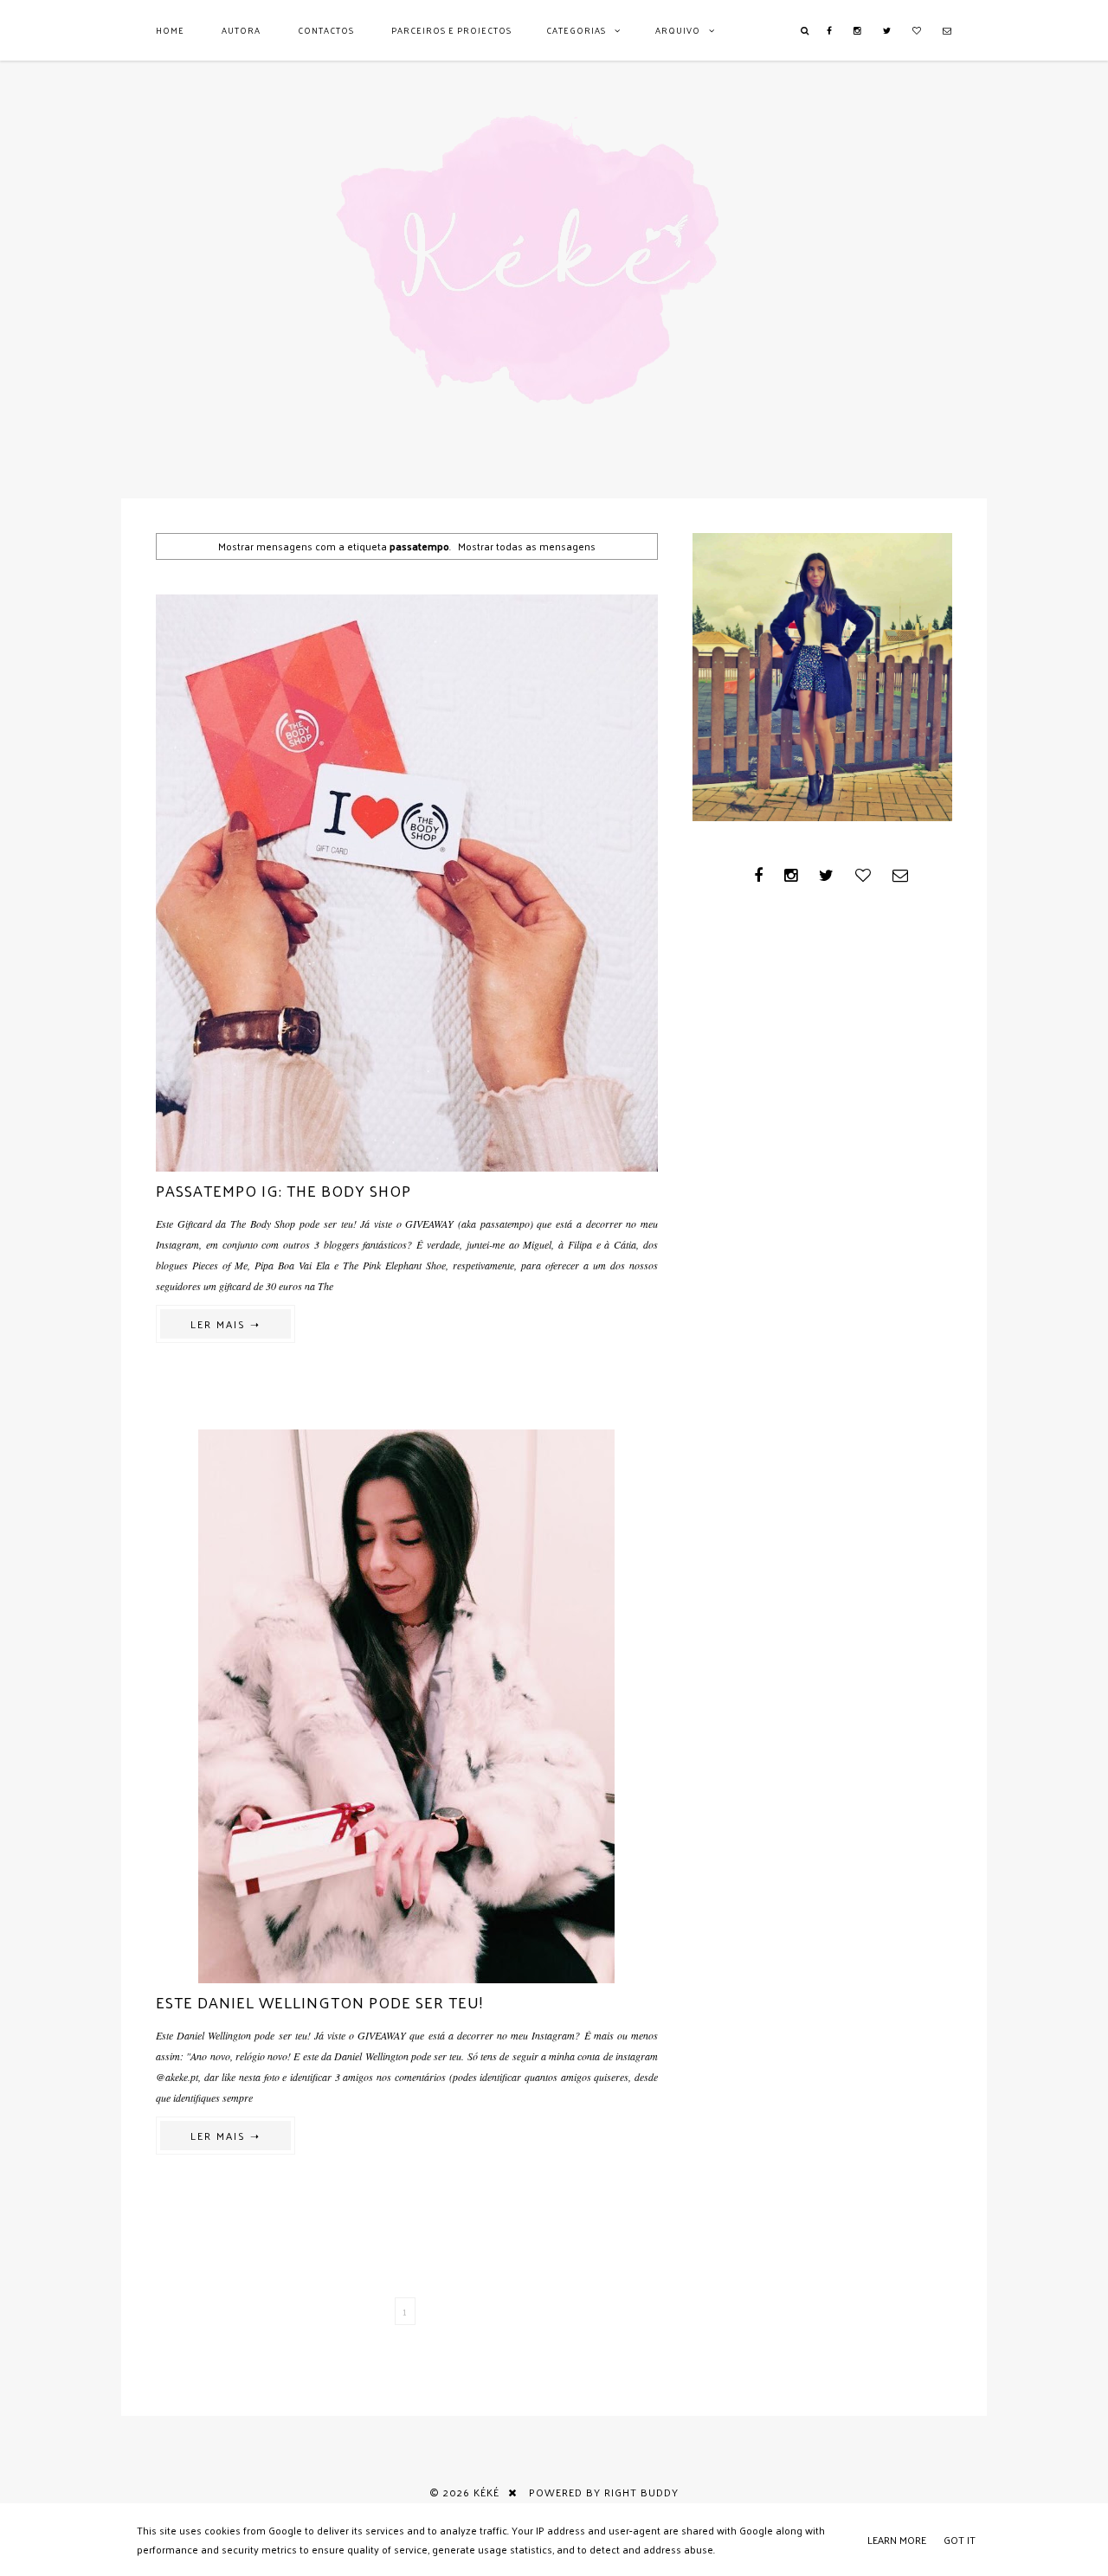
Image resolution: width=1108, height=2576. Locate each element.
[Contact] (947, 30)
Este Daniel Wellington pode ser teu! (319, 2002)
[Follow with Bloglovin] (917, 30)
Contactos (326, 30)
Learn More (897, 2540)
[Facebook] (830, 30)
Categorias (576, 30)
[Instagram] (858, 30)
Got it (960, 2540)
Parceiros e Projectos (451, 30)
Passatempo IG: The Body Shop (283, 1190)
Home (170, 30)
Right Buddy (641, 2492)
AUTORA (241, 30)
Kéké (486, 2492)
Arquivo (678, 30)
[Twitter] (887, 30)
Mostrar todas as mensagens (527, 546)
